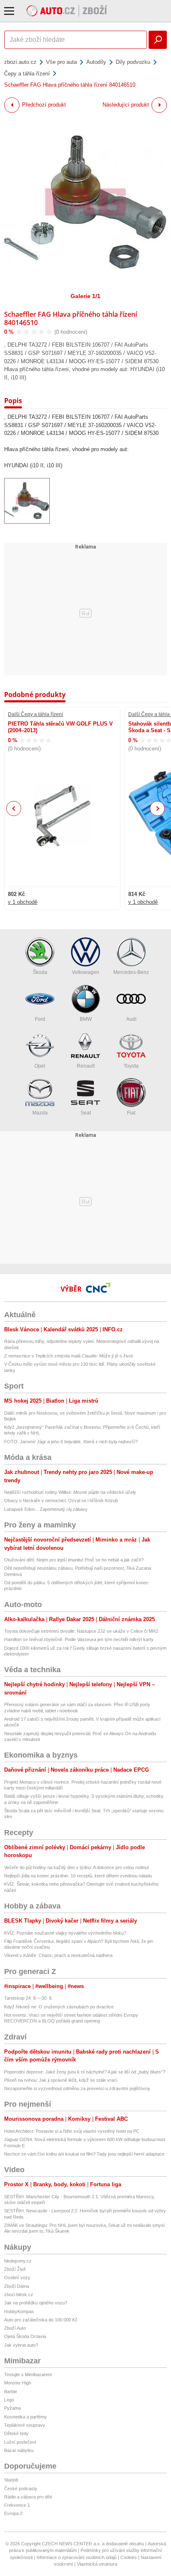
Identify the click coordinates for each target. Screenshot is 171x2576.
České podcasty (21, 2489)
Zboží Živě (15, 2269)
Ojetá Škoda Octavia (25, 2336)
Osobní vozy (17, 2277)
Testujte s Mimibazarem (28, 2374)
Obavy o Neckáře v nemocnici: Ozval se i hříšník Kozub (61, 1500)
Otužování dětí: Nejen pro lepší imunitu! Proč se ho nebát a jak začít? (74, 1560)
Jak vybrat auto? (21, 2345)
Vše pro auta (61, 62)
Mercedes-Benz (131, 972)
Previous (14, 808)
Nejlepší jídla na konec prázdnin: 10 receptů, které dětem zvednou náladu (78, 1876)
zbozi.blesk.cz (19, 2294)
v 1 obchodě (23, 902)
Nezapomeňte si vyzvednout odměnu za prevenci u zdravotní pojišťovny (77, 2088)
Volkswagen (85, 972)
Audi (131, 1019)
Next (158, 809)
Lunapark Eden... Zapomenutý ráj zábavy (46, 1509)
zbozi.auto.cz (20, 62)
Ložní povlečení (20, 2442)
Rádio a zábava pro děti (28, 2497)
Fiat (131, 1113)
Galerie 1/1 (85, 296)
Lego (9, 2400)
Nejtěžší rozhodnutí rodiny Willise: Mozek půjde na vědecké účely (70, 1492)
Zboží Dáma (17, 2286)
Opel (40, 1066)
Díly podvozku (133, 62)
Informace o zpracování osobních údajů (77, 2557)
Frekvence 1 (17, 2505)
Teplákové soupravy (25, 2425)
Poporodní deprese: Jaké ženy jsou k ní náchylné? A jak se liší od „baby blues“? (85, 2072)
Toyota (131, 1066)
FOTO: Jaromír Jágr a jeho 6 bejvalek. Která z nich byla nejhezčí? (71, 1442)
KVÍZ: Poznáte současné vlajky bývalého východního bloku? (65, 1933)
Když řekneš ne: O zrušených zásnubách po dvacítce (59, 2007)
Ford (40, 1019)
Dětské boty (16, 2433)
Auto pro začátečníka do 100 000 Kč (41, 2320)
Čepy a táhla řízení (27, 74)
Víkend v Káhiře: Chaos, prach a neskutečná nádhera (58, 1955)
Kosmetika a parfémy (26, 2417)
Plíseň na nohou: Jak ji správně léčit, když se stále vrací (61, 2080)
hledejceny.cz (18, 2261)
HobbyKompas (19, 2311)
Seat (86, 1113)
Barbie (11, 2391)
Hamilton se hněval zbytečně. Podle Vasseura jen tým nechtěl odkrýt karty (79, 1639)
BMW (86, 1019)
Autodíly (96, 62)
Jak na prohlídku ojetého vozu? (36, 2303)
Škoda (40, 972)
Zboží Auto (15, 2328)
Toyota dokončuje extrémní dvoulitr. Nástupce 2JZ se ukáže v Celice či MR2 (81, 1631)
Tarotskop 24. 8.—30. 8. (28, 1998)
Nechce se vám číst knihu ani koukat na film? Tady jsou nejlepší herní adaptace (84, 2154)
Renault (86, 1066)
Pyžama (12, 2408)
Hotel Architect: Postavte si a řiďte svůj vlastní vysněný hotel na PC (72, 2131)
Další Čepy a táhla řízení (35, 714)
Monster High (18, 2383)
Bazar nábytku (19, 2450)
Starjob (11, 2480)
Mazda (40, 1113)
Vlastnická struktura (97, 2564)
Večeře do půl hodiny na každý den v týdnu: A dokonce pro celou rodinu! (77, 1867)
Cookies (129, 2557)
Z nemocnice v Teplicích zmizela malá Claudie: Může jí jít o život (68, 1356)
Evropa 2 (13, 2513)
